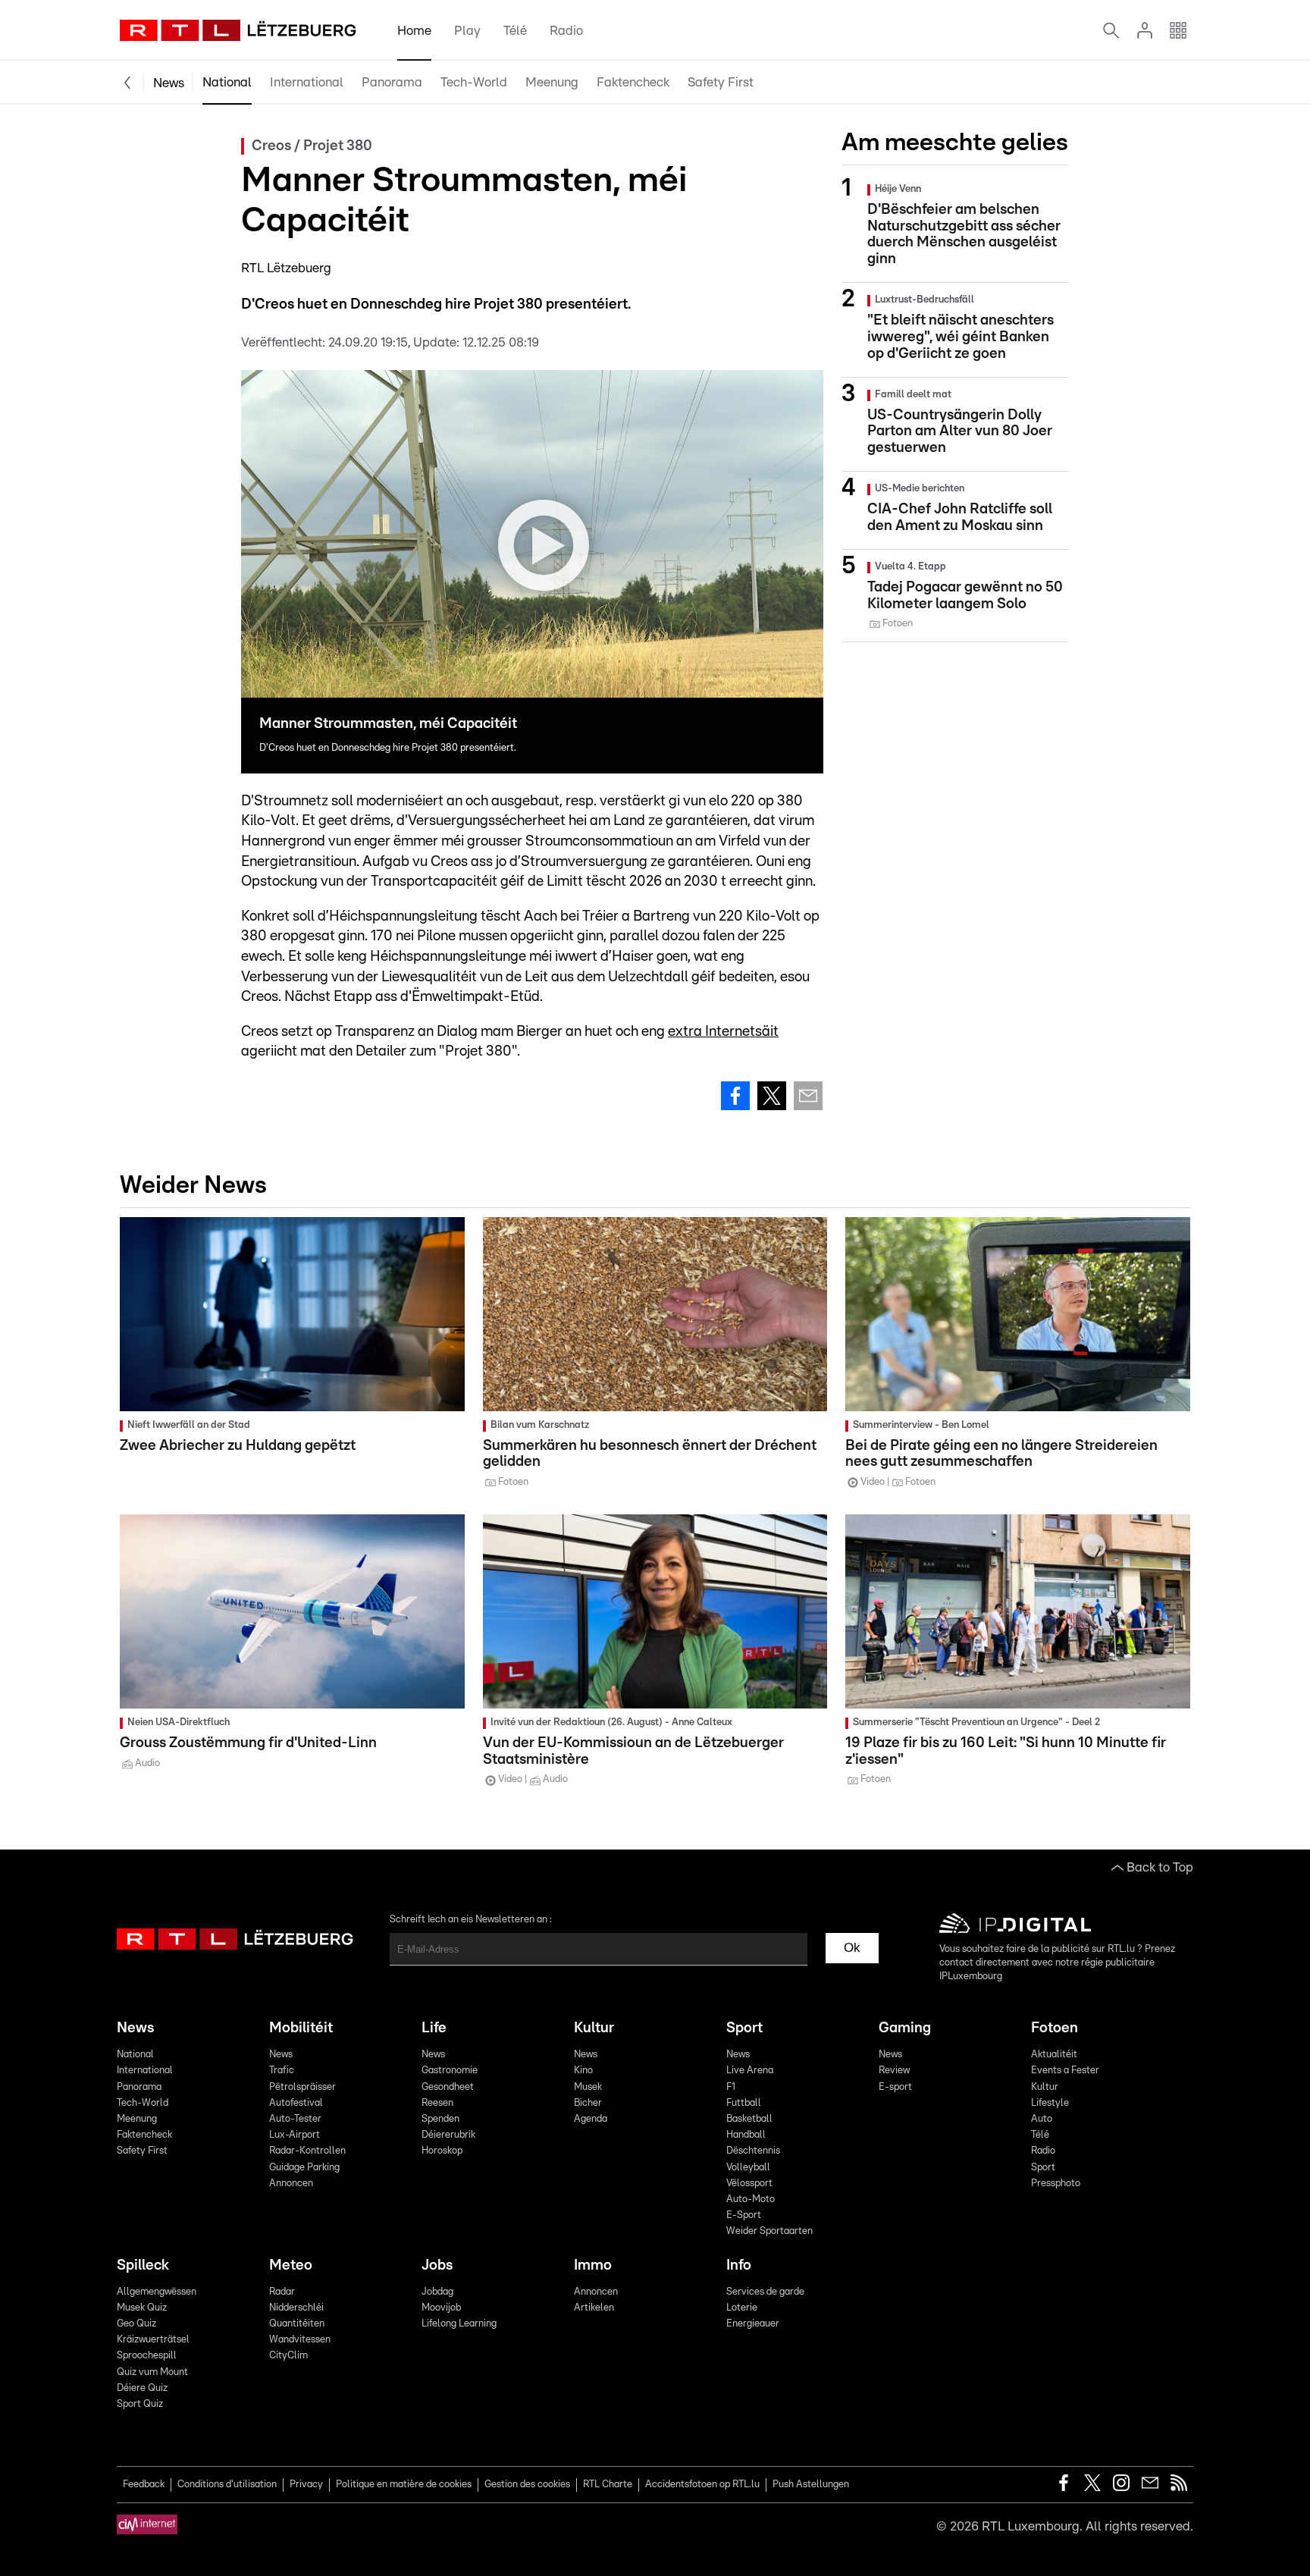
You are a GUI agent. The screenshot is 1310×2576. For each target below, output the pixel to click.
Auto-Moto (751, 2199)
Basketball (749, 2119)
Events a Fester (1065, 2071)
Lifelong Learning (459, 2324)
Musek (588, 2087)
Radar (282, 2292)
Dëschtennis (753, 2151)
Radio (566, 31)
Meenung (552, 82)
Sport (744, 2028)
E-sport (895, 2087)
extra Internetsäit (723, 1032)
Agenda (591, 2119)
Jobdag (437, 2292)
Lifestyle (1050, 2103)
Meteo (291, 2265)
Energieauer (753, 2324)
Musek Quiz (142, 2308)
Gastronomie (450, 2071)
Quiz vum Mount (152, 2372)
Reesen (437, 2103)
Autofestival (296, 2103)
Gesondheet (448, 2087)
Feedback (144, 2485)
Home (414, 31)
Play (467, 31)
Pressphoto (1056, 2184)
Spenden (440, 2119)
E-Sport (744, 2215)
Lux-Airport (295, 2135)
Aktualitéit (1054, 2055)
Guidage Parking (304, 2168)
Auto (1042, 2119)
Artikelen (594, 2308)
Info (739, 2265)
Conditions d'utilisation (227, 2485)
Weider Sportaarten (769, 2231)
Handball (746, 2135)
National (227, 82)
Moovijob (441, 2308)
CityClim (288, 2356)
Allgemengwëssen (157, 2292)
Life (434, 2028)
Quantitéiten (297, 2324)
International (307, 82)
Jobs (437, 2265)
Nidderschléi (296, 2308)
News (169, 83)
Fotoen (1055, 2028)
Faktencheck (633, 82)
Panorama (392, 82)
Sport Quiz (140, 2404)
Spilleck (143, 2265)
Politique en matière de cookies (404, 2485)
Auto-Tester (295, 2119)
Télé (515, 31)
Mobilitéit (301, 2028)
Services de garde (765, 2292)
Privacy (306, 2485)
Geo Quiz (136, 2324)
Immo (593, 2265)
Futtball (744, 2103)
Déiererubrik (448, 2135)
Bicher (588, 2103)
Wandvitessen (300, 2340)
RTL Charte (608, 2485)
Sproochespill (147, 2356)
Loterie (742, 2308)
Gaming (905, 2028)
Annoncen (291, 2184)
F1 (731, 2087)
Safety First (721, 82)
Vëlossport (749, 2184)
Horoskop (442, 2151)
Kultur (594, 2028)
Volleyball (748, 2168)
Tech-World (474, 82)
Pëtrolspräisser (302, 2087)
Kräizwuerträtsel (153, 2340)
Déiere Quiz (142, 2388)
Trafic (282, 2071)
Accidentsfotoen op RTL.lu (702, 2485)
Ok (852, 1948)
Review (894, 2071)
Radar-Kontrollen (307, 2151)
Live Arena (750, 2071)
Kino (583, 2071)
